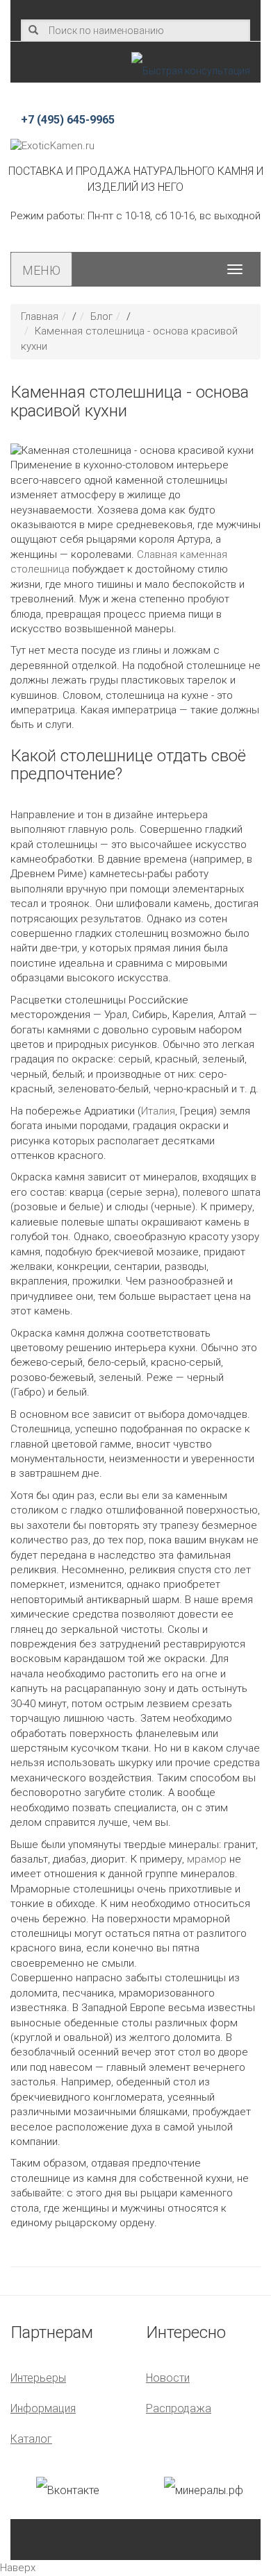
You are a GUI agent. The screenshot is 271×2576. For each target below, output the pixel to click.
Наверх (18, 2568)
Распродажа (179, 2408)
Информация (43, 2408)
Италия (158, 1111)
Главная (40, 316)
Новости (168, 2378)
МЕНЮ (41, 270)
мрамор (207, 1859)
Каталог (31, 2439)
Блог (101, 316)
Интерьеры (38, 2378)
